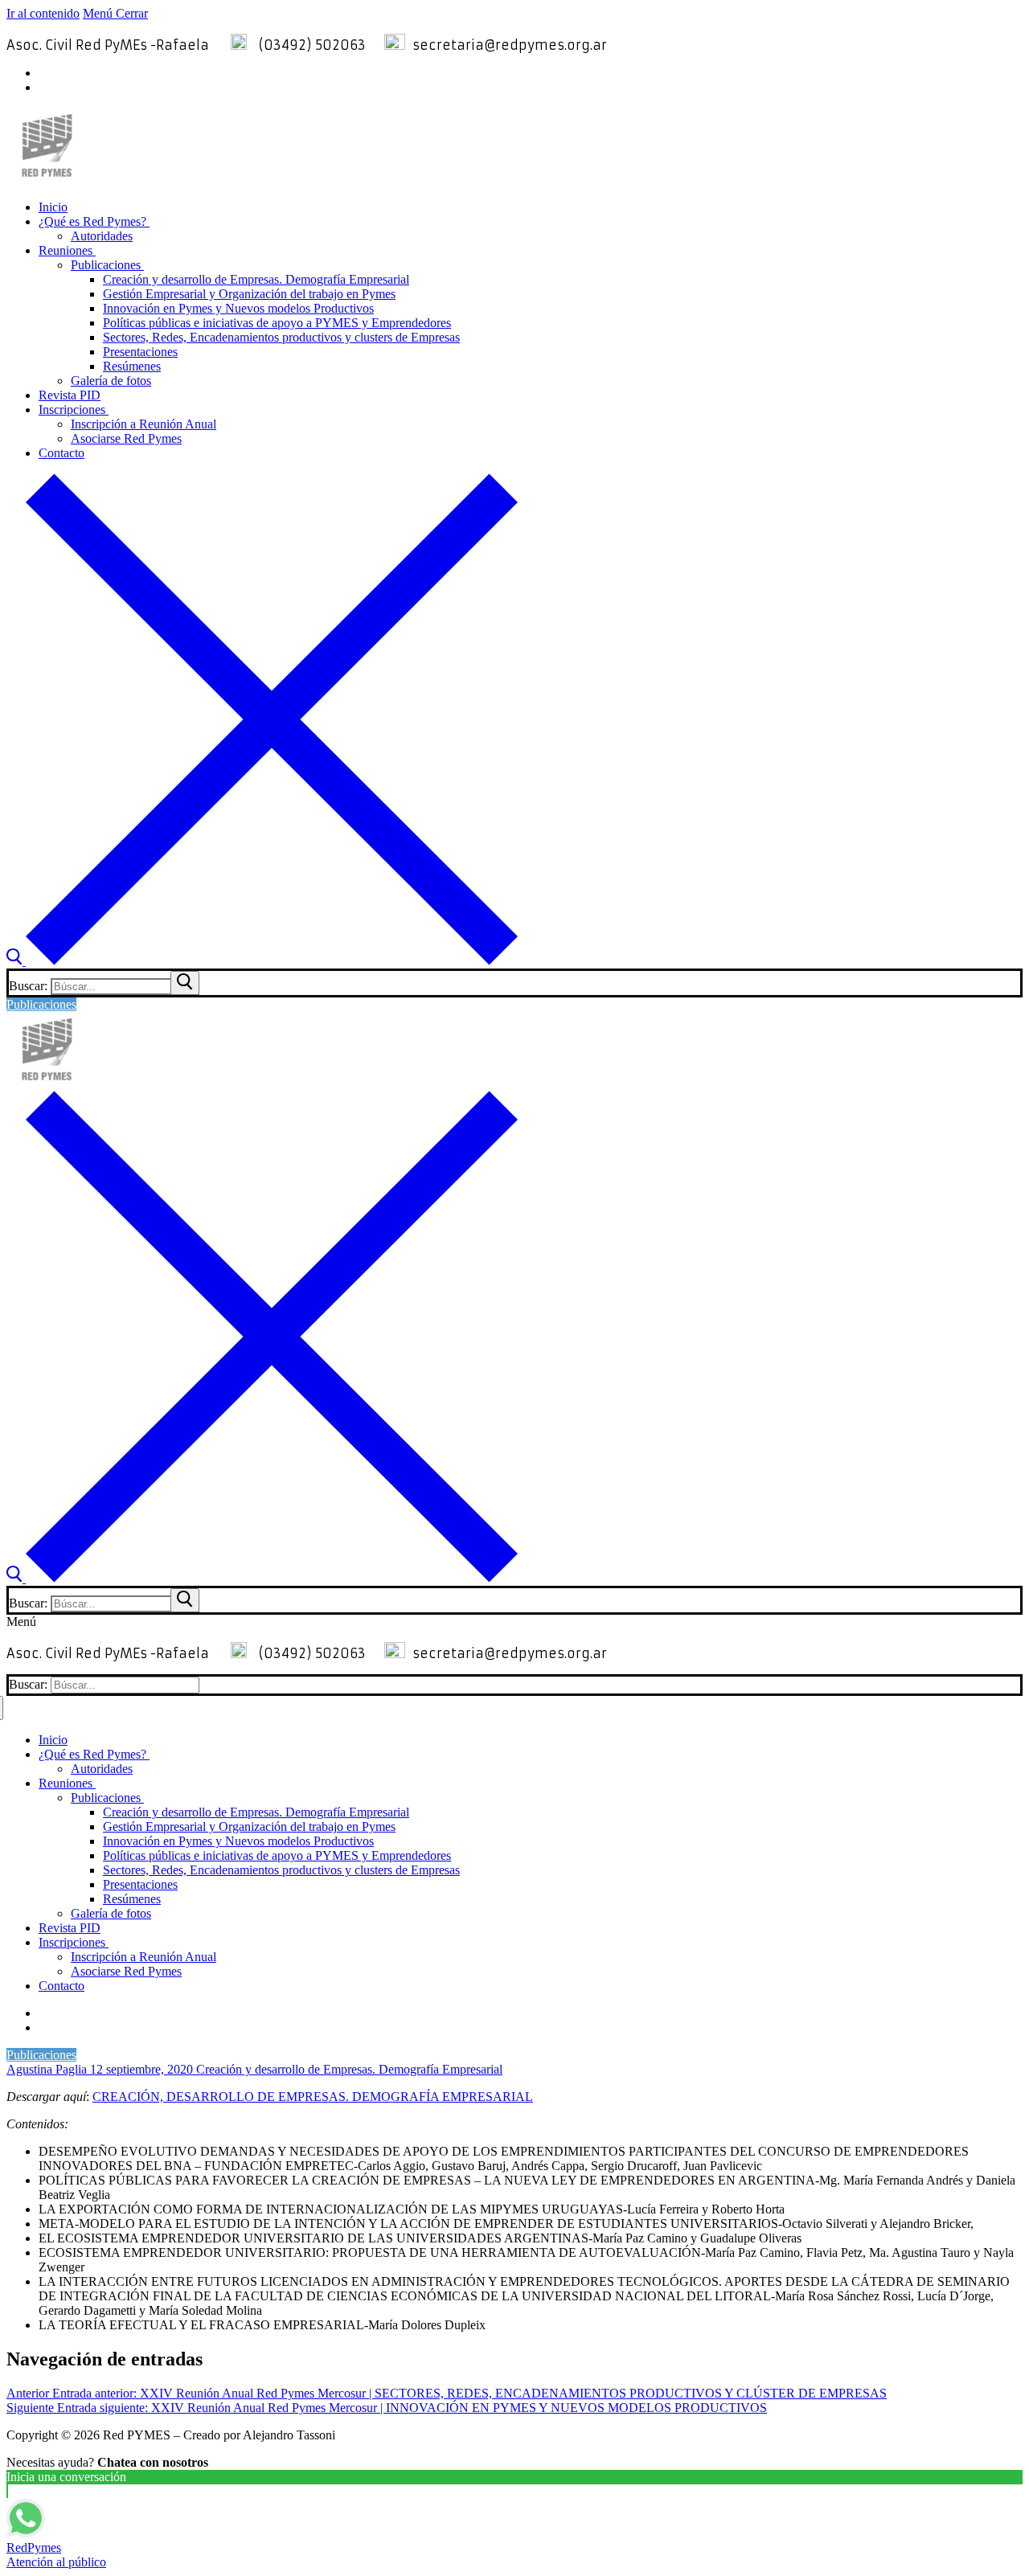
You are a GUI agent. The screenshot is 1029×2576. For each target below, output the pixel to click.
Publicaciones (41, 1004)
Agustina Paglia (47, 2069)
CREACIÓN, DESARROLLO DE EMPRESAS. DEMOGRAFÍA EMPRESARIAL (313, 2097)
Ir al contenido (43, 13)
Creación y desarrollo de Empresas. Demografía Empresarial (348, 2069)
